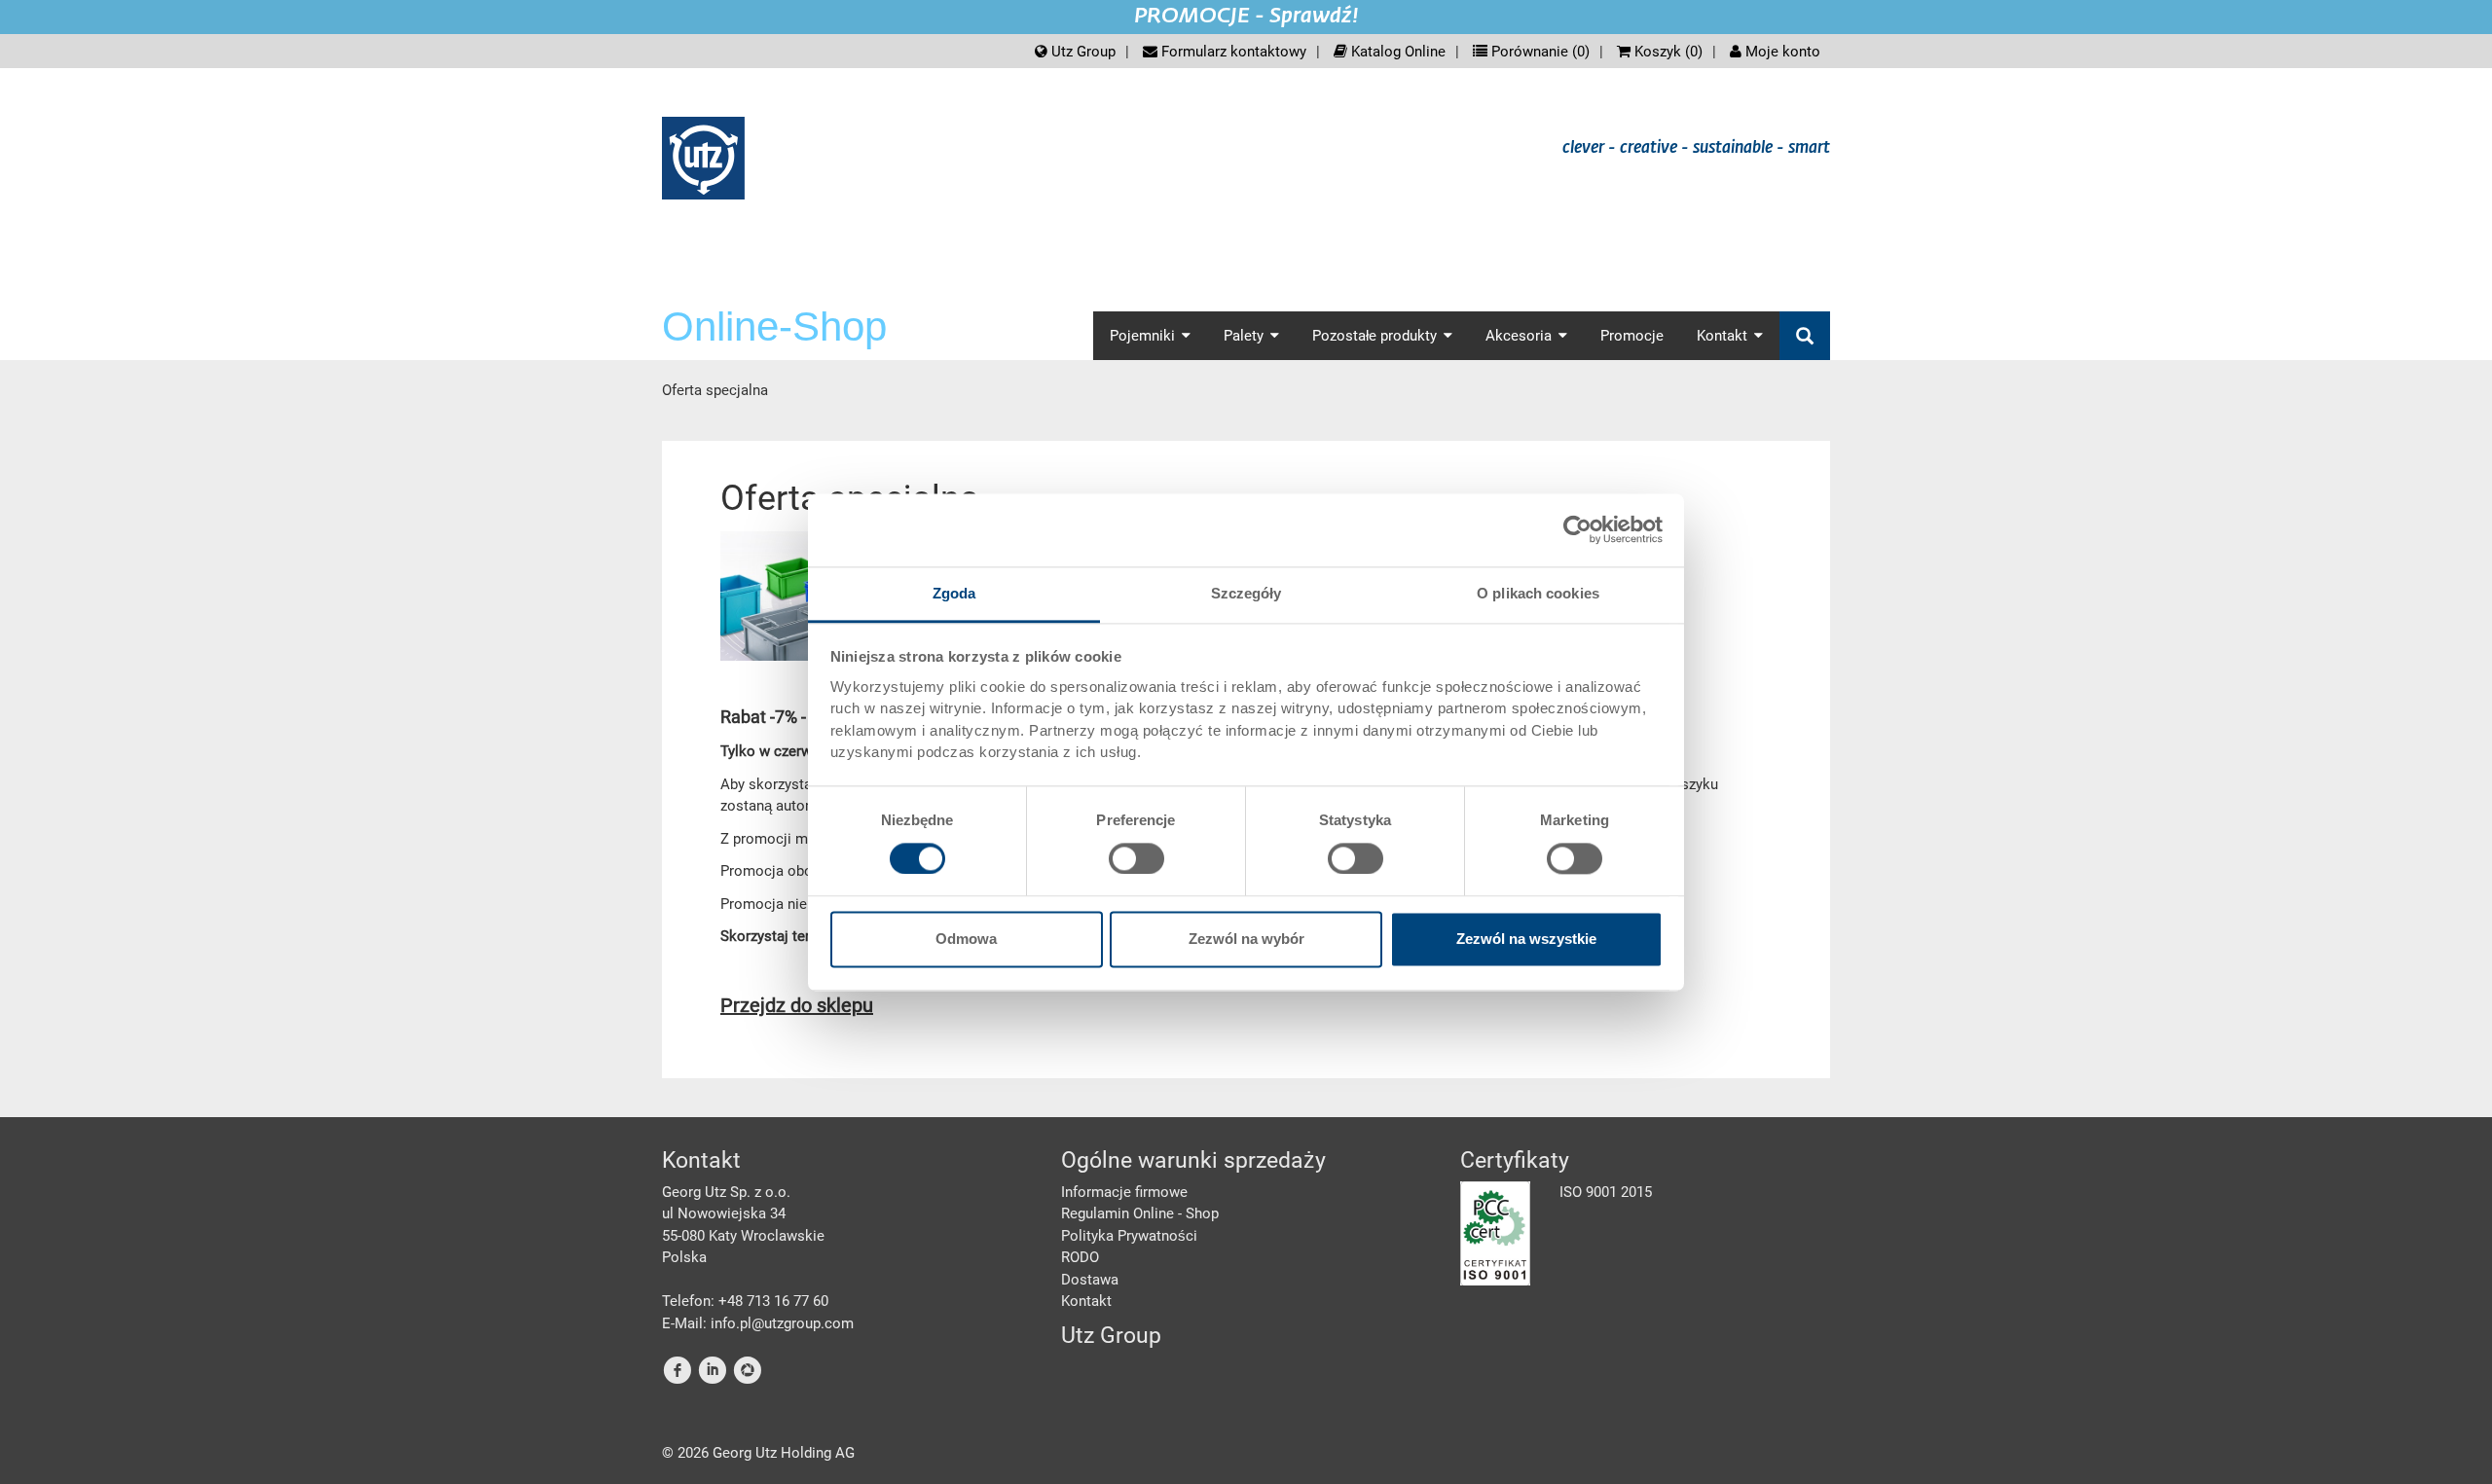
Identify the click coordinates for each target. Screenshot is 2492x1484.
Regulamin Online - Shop (1140, 1213)
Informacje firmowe (1124, 1192)
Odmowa (966, 940)
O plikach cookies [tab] (1538, 593)
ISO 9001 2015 (1606, 1192)
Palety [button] (1244, 336)
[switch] (1136, 858)
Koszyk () (1667, 52)
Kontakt (1086, 1301)
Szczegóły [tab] (1246, 593)
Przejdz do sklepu (797, 1005)
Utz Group (1081, 52)
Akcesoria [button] (1519, 336)
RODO (1080, 1257)
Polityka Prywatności (1129, 1236)
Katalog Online (1396, 52)
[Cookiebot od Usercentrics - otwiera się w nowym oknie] (1577, 529)
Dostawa (1090, 1280)
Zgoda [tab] (954, 593)
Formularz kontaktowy (1232, 52)
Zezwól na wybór (1246, 940)
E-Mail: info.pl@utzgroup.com (758, 1323)
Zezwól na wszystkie (1526, 940)
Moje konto (1781, 52)
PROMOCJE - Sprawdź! (1246, 17)
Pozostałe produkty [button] (1374, 336)
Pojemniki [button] (1142, 336)
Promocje (1632, 336)
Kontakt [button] (1722, 336)
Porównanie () (1539, 52)
